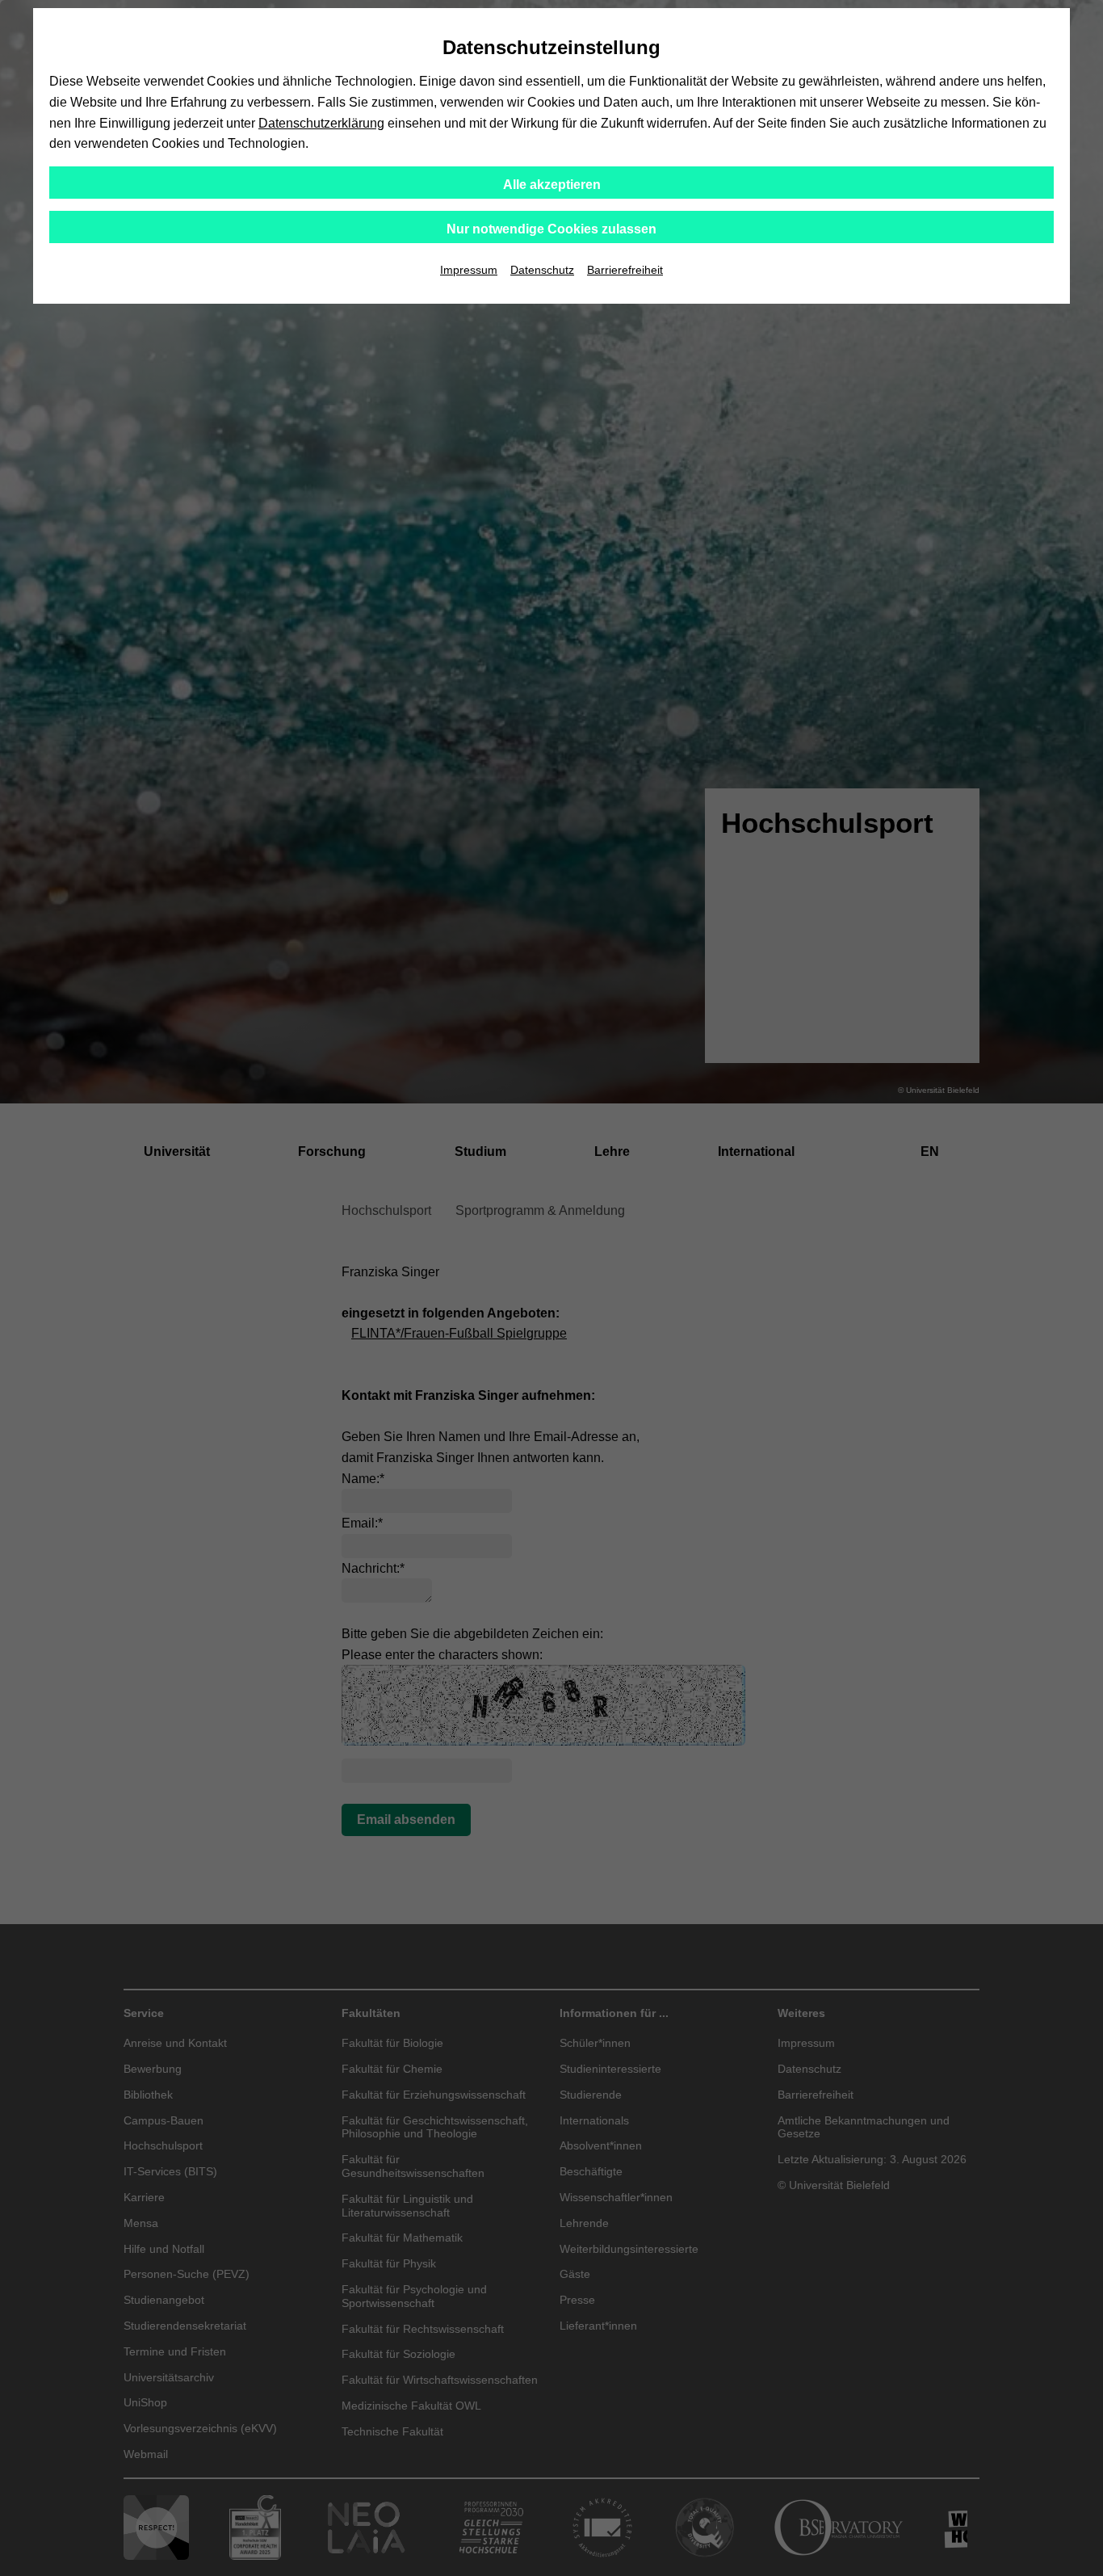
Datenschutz (542, 270)
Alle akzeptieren (552, 185)
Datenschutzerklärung (321, 123)
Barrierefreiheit (625, 270)
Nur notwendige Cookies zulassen (551, 229)
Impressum (469, 270)
